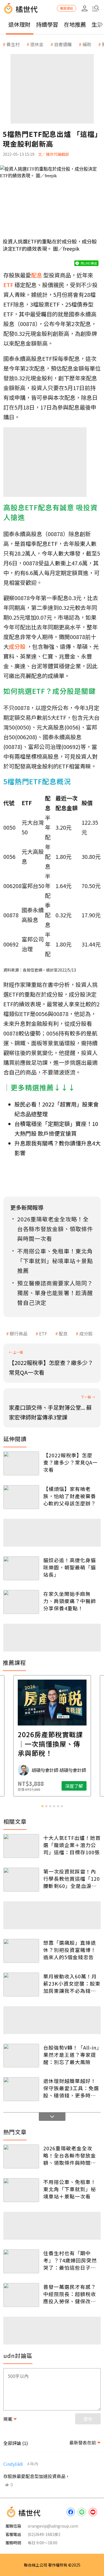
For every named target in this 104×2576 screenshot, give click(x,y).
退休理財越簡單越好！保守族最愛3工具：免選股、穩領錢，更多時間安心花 (71, 2088)
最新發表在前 (83, 2442)
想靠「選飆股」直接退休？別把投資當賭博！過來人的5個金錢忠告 (70, 1950)
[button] (96, 8)
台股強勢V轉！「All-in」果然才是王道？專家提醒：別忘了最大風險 (71, 2055)
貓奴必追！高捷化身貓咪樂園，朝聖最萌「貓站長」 (70, 1567)
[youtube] (93, 2512)
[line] (82, 2512)
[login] (85, 8)
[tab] (42, 1806)
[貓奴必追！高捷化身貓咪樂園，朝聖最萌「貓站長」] (21, 1568)
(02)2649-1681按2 (44, 2534)
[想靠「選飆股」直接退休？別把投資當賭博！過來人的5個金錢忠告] (21, 1951)
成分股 (86, 1333)
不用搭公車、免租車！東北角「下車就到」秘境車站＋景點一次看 (70, 2189)
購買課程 (67, 8)
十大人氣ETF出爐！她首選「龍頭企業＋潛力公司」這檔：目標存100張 (72, 1845)
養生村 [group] (13, 44)
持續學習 (47, 24)
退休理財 (19, 24)
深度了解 (74, 1786)
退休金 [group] (37, 44)
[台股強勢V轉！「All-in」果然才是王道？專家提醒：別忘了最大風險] (21, 2056)
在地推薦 (75, 24)
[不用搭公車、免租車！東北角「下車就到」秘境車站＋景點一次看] (21, 2190)
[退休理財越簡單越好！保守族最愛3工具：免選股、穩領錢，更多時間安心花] (21, 2089)
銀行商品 (19, 1333)
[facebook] (71, 2512)
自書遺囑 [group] (63, 44)
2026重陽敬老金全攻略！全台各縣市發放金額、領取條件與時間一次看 (70, 2155)
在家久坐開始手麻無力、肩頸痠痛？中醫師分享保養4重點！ (70, 1601)
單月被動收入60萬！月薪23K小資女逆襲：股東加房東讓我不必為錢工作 (72, 1983)
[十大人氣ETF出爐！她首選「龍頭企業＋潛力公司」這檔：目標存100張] (21, 1846)
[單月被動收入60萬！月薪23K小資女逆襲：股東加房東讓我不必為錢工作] (21, 1985)
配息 (63, 1333)
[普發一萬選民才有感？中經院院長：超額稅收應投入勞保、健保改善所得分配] (21, 2295)
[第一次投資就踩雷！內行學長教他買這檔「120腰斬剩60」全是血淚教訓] (21, 1880)
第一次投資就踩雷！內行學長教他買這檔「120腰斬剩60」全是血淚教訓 (72, 1879)
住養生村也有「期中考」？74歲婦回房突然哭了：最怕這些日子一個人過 (70, 2260)
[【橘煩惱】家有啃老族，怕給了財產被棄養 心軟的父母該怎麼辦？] (21, 1497)
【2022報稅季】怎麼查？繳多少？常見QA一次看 (70, 1462)
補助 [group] (87, 44)
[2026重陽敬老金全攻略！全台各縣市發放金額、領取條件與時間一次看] (21, 2156)
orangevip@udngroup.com (53, 2526)
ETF (43, 1333)
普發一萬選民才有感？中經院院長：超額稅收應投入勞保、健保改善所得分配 (70, 2294)
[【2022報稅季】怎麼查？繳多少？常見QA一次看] (21, 1463)
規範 (8, 2419)
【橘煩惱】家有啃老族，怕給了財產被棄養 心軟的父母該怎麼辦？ (70, 1496)
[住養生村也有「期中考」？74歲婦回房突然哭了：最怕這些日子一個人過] (21, 2261)
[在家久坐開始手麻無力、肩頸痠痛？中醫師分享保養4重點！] (21, 1602)
